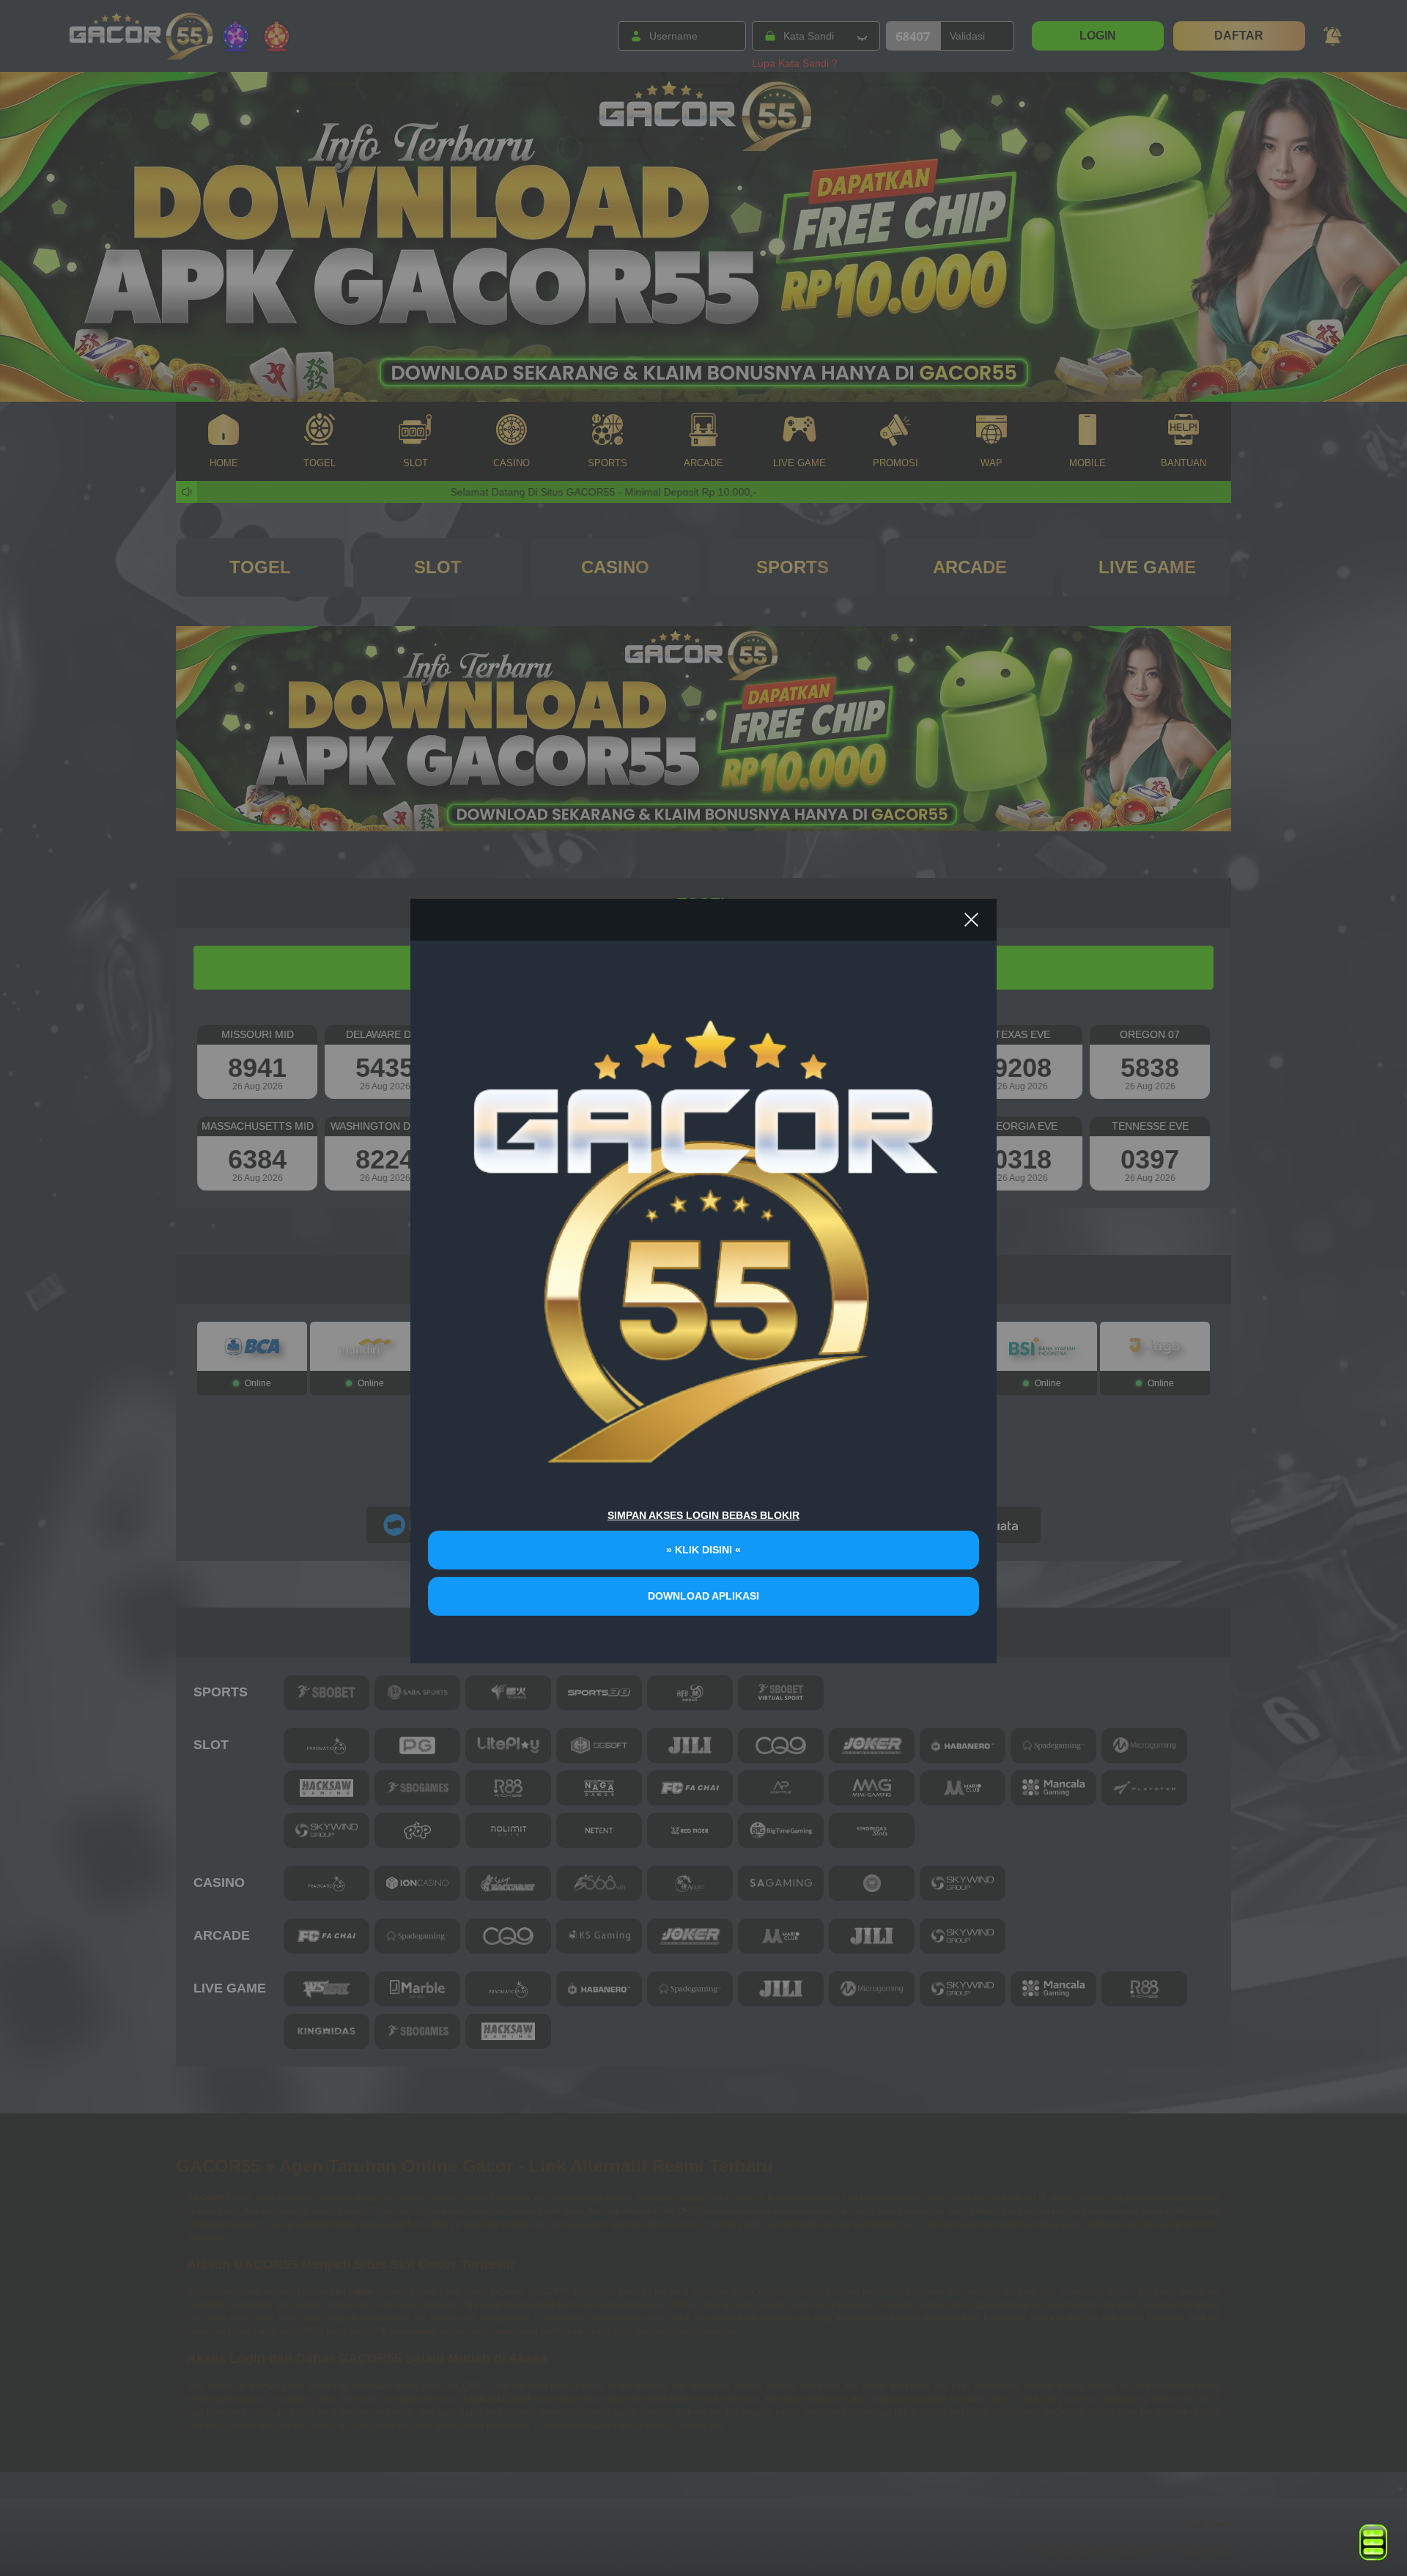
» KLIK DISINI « (703, 1550)
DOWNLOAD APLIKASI (703, 1596)
